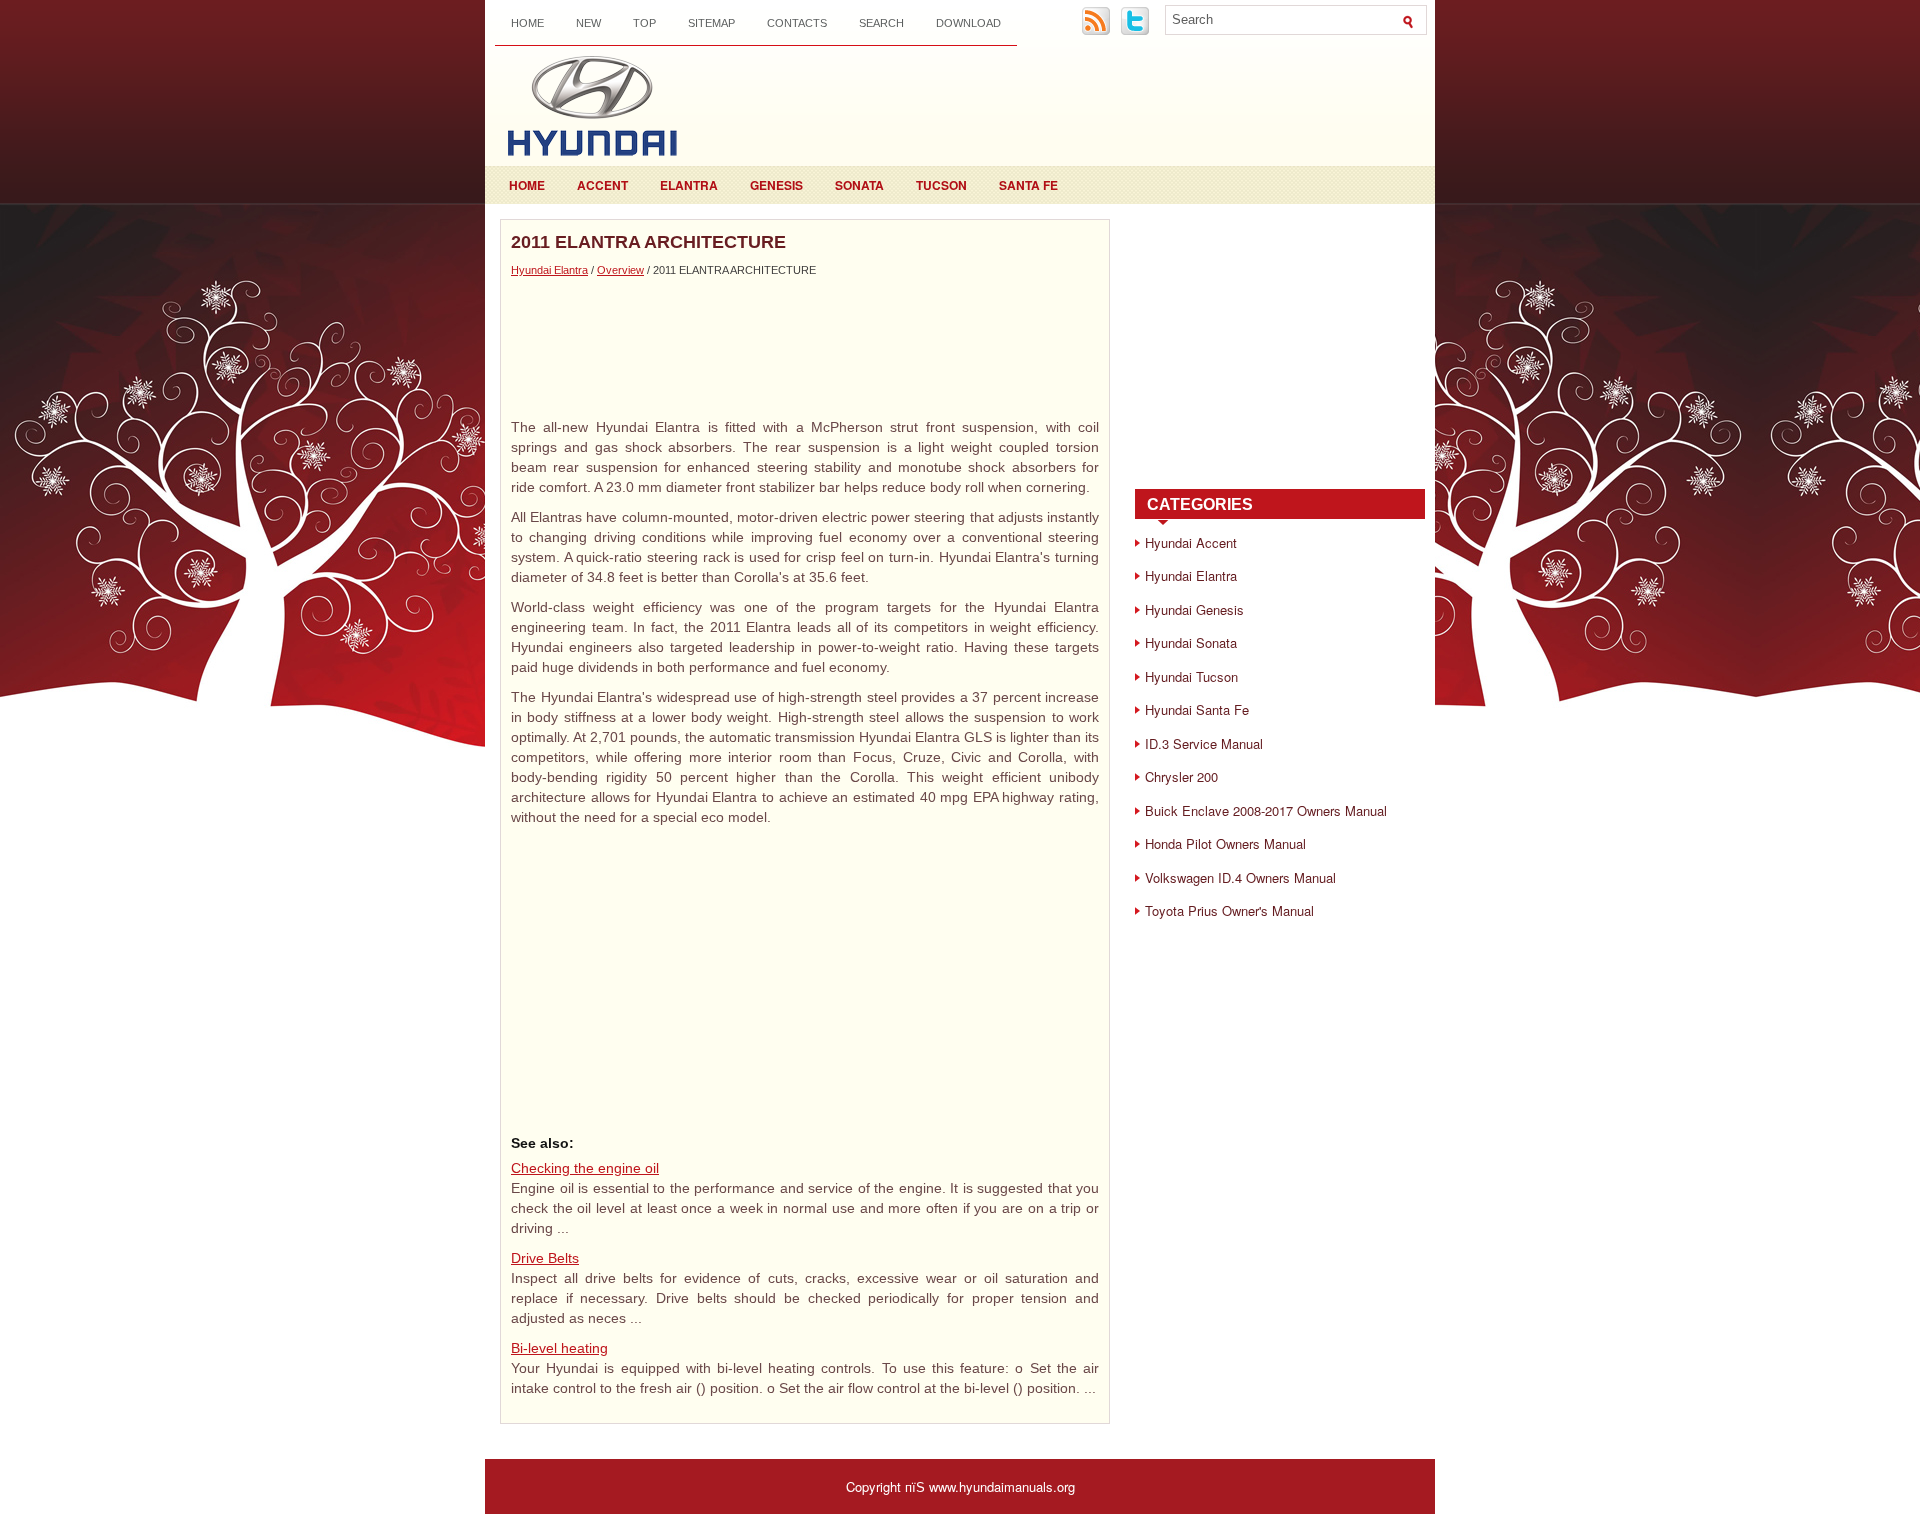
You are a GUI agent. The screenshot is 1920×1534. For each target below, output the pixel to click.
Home (527, 23)
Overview (620, 270)
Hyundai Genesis (1194, 609)
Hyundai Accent (1191, 542)
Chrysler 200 (1181, 776)
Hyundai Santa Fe (1197, 709)
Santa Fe (1028, 185)
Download (968, 23)
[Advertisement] (805, 347)
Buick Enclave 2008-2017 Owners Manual (1266, 810)
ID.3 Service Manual (1204, 743)
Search (881, 23)
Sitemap (711, 23)
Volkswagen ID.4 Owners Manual (1240, 877)
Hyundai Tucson (1191, 676)
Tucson (941, 185)
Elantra (689, 185)
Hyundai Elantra (549, 270)
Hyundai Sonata (1191, 642)
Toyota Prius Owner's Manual (1229, 910)
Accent (602, 185)
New (588, 23)
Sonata (859, 185)
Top (644, 23)
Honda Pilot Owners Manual (1225, 843)
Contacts (797, 23)
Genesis (776, 185)
